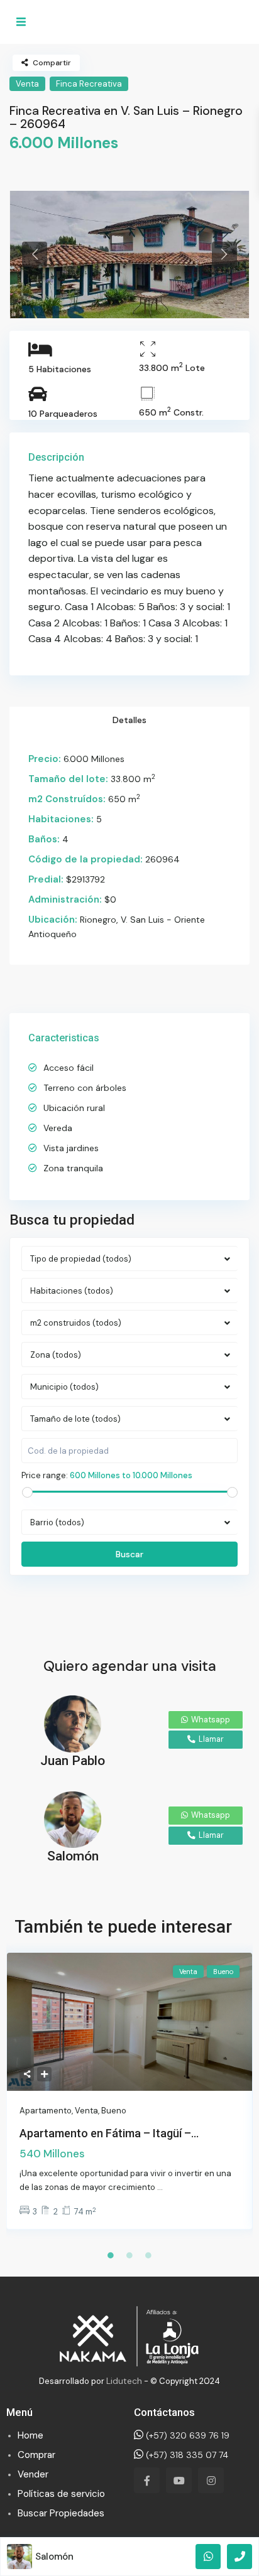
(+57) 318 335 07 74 (186, 2455)
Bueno (114, 2111)
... (160, 2187)
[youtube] (179, 2480)
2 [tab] (129, 2255)
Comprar (36, 2455)
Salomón (54, 2557)
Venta (27, 84)
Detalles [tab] (129, 720)
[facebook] (147, 2480)
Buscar (129, 1554)
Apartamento (46, 2111)
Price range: (45, 1475)
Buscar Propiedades (61, 2513)
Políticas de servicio (61, 2494)
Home (30, 2435)
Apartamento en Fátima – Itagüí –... (109, 2133)
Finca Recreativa (89, 84)
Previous (35, 254)
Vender (33, 2474)
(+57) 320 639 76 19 (186, 2435)
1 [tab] (111, 2255)
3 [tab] (148, 2255)
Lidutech (124, 2381)
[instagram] (211, 2480)
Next (224, 254)
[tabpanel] (129, 255)
